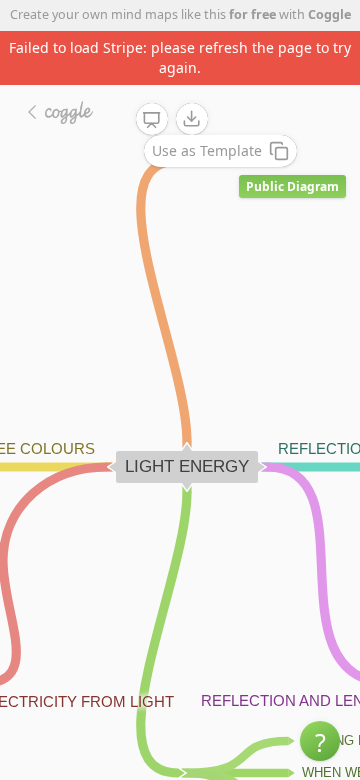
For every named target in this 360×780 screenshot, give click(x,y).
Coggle (329, 14)
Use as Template (207, 150)
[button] (320, 741)
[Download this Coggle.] (192, 119)
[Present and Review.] (152, 120)
